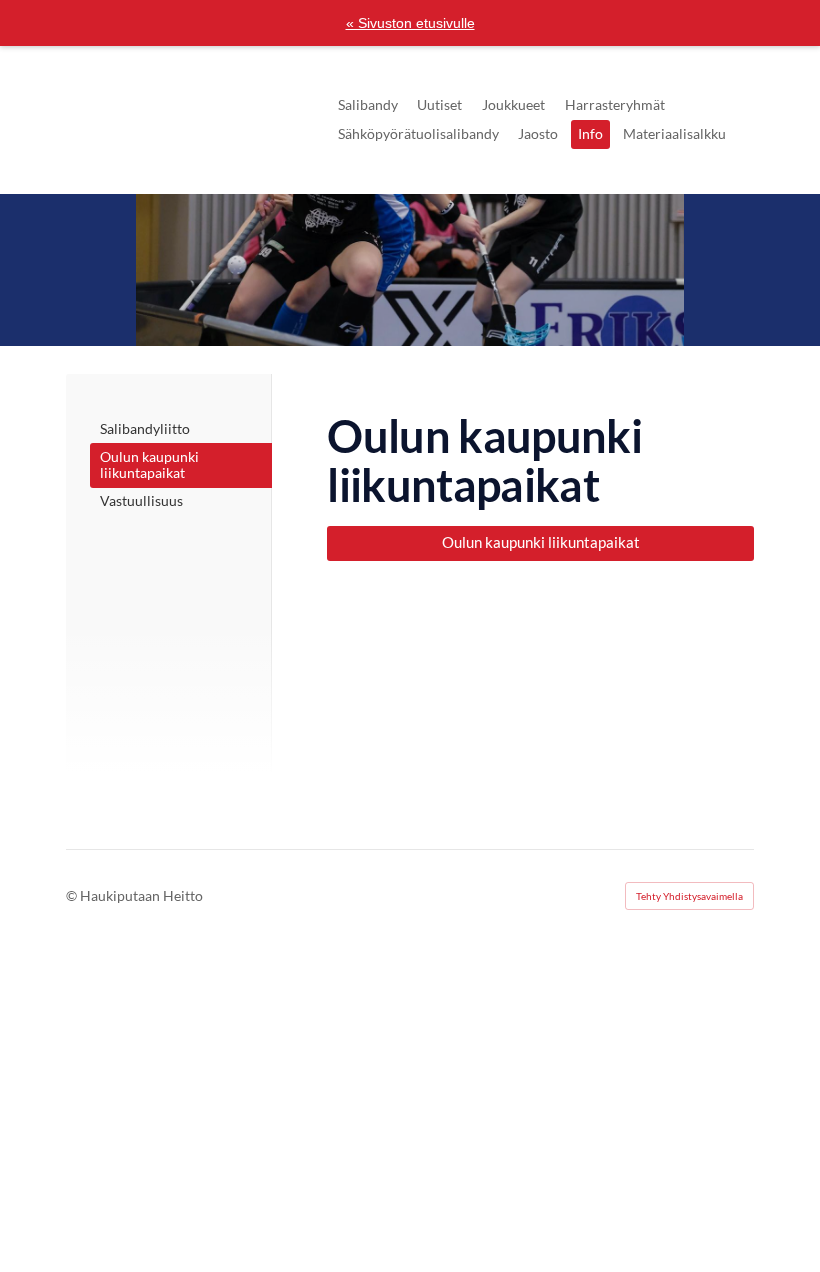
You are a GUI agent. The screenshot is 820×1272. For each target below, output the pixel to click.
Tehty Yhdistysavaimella (689, 896)
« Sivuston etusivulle (410, 23)
